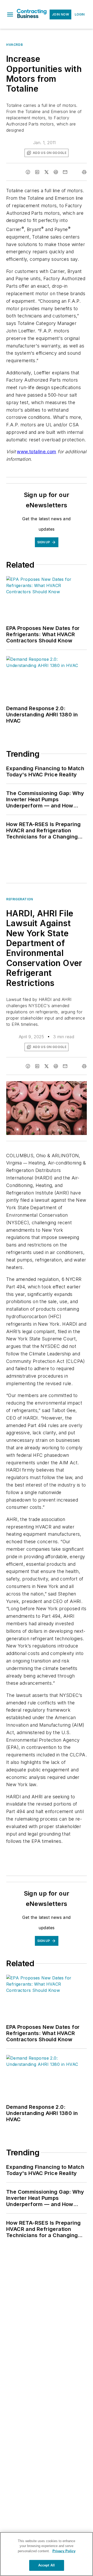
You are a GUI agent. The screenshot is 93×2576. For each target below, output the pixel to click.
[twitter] (47, 172)
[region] (47, 2554)
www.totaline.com (36, 452)
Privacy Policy (64, 2551)
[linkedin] (37, 172)
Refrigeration (20, 899)
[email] (65, 172)
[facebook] (28, 172)
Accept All (47, 2565)
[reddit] (56, 172)
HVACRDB (14, 45)
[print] (84, 172)
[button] (10, 14)
